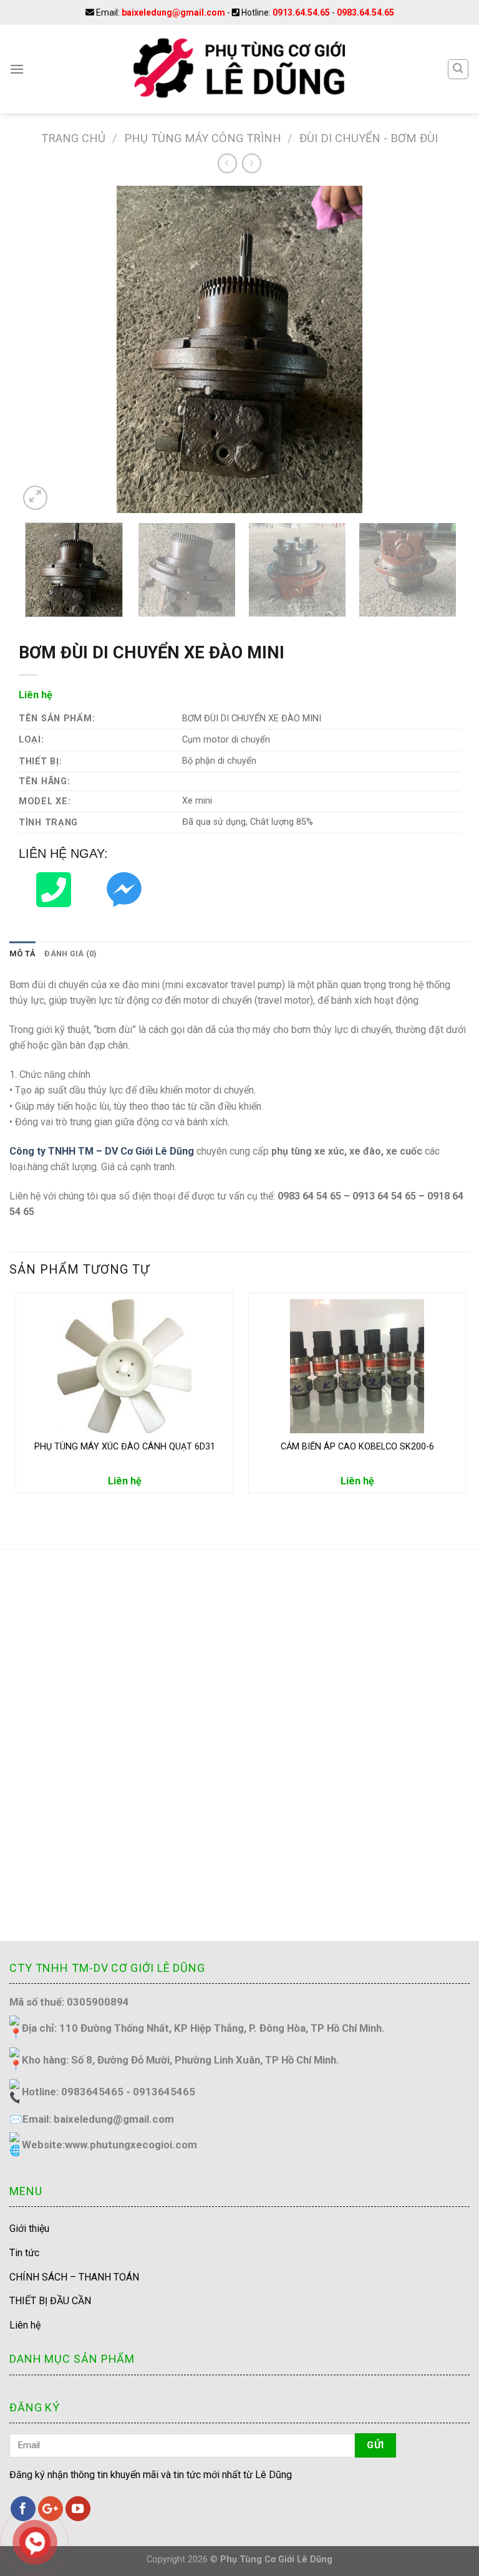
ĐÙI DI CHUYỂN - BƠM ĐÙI (369, 138)
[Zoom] (35, 498)
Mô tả (22, 954)
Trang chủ (73, 138)
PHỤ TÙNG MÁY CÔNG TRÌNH (203, 138)
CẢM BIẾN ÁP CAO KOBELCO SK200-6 (357, 1447)
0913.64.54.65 (301, 12)
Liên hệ (25, 2325)
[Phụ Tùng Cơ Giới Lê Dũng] (239, 69)
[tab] (22, 954)
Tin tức (24, 2253)
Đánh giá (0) (70, 954)
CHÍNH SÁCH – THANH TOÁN (74, 2277)
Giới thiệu (29, 2228)
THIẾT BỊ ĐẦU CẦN (50, 2301)
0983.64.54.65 (365, 12)
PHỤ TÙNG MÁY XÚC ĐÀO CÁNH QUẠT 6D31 (125, 1447)
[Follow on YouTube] (78, 2509)
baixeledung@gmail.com (173, 12)
